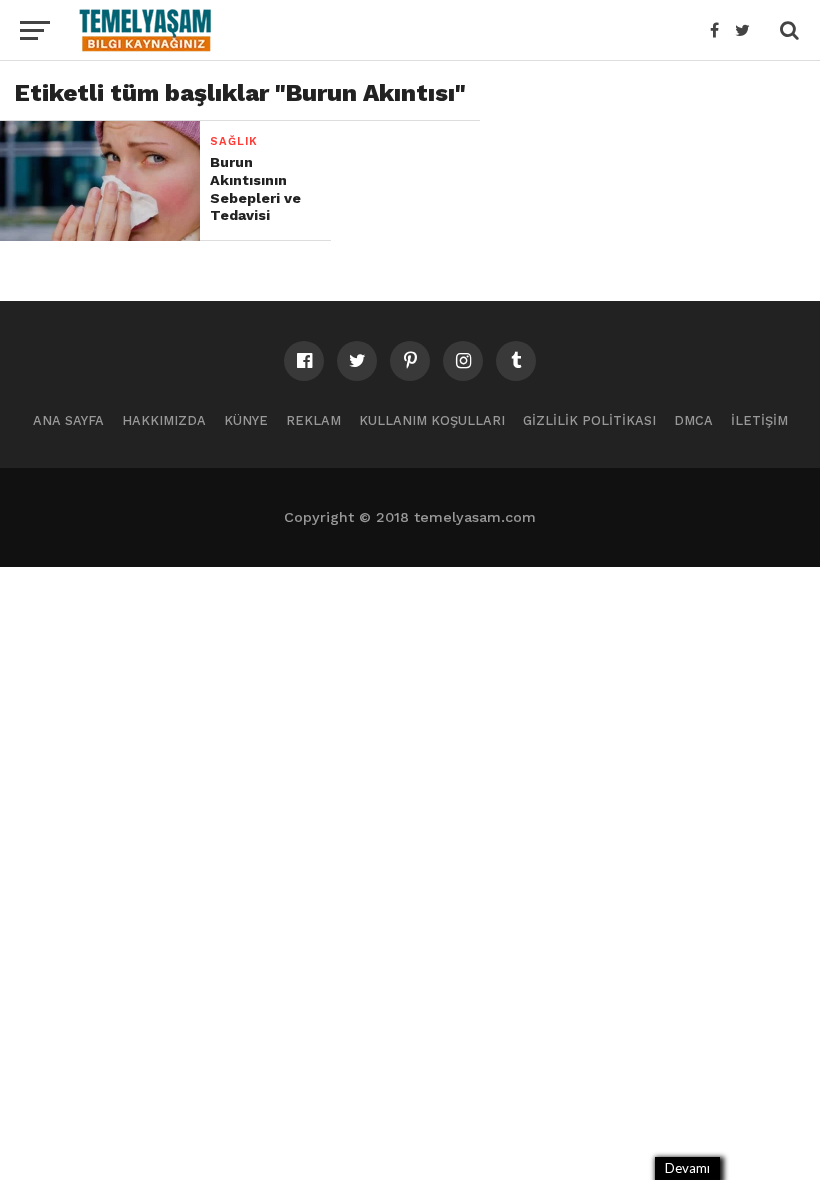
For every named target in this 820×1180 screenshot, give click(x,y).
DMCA (693, 420)
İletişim (759, 420)
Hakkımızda (164, 420)
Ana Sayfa (68, 420)
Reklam (313, 420)
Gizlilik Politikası (589, 420)
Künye (246, 420)
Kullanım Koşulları (432, 420)
